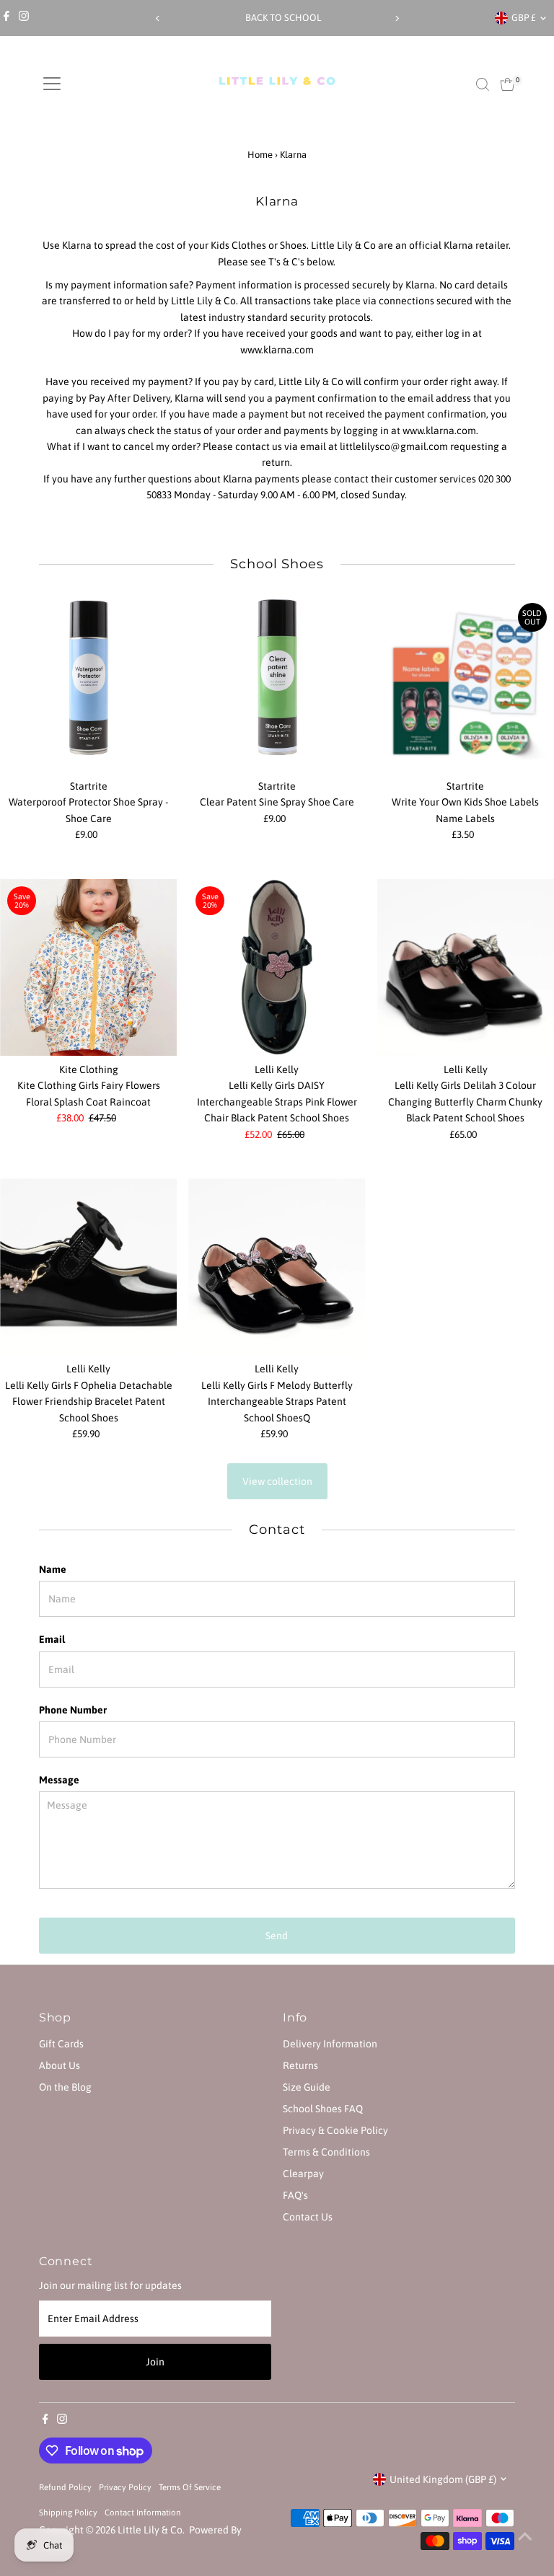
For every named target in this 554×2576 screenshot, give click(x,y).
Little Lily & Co (150, 2530)
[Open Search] (483, 84)
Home (260, 155)
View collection (277, 1481)
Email (52, 1639)
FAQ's (295, 2195)
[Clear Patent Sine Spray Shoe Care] (277, 684)
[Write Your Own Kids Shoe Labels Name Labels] (466, 684)
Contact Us (308, 2217)
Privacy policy (125, 2487)
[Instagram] (24, 18)
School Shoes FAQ (323, 2109)
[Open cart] (507, 84)
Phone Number (73, 1710)
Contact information (143, 2512)
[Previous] (158, 18)
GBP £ (524, 18)
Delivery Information (330, 2044)
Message (59, 1780)
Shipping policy (68, 2512)
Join (155, 2362)
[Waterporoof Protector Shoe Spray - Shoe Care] (88, 684)
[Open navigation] (52, 84)
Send (277, 1936)
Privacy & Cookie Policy (335, 2130)
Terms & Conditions (326, 2152)
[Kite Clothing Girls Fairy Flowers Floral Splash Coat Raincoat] (88, 967)
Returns (300, 2065)
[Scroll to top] (525, 2536)
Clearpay (303, 2174)
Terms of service (190, 2487)
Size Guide (307, 2087)
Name (53, 1569)
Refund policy (65, 2487)
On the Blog (65, 2087)
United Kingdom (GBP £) (443, 2479)
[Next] (396, 18)
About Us (60, 2065)
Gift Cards (61, 2044)
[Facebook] (6, 18)
